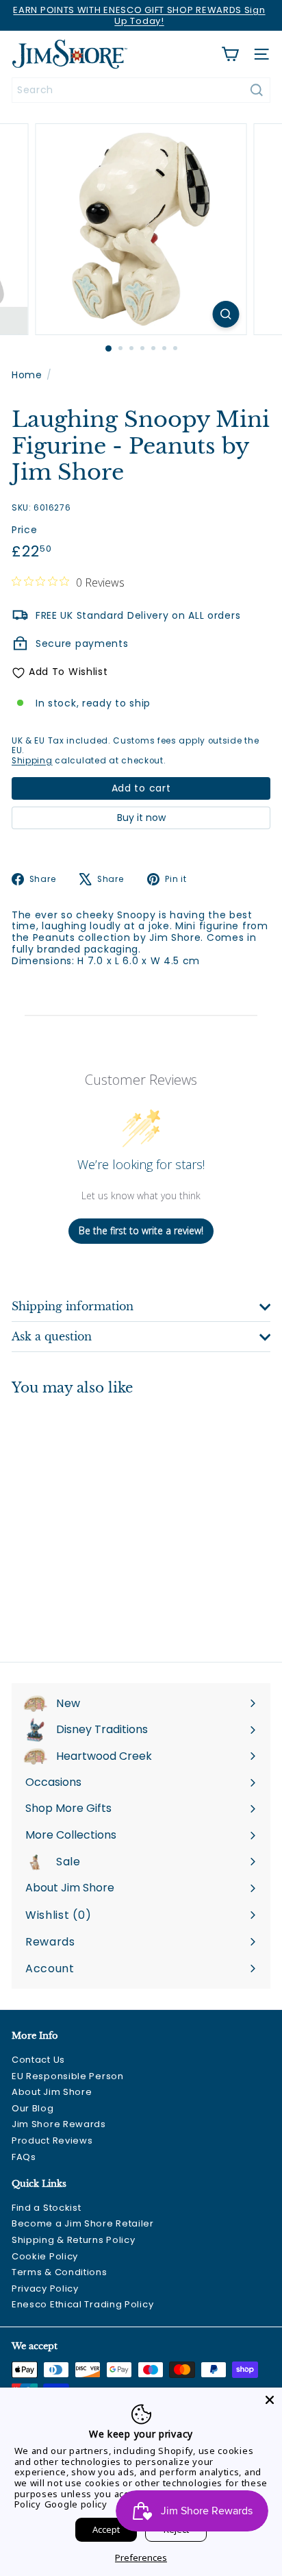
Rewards (50, 1942)
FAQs (24, 2157)
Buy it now (141, 818)
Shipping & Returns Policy (74, 2240)
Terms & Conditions (60, 2272)
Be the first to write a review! (141, 1230)
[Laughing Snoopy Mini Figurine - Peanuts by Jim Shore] (97, 1520)
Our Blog (33, 2108)
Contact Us (38, 2060)
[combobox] (141, 90)
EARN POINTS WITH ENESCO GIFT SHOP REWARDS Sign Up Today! (139, 15)
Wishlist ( (55, 1915)
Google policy (76, 2504)
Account (50, 1968)
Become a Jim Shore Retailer (83, 2223)
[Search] (257, 90)
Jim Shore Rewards (59, 2124)
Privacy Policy (45, 2289)
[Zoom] (226, 314)
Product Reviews (52, 2140)
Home (27, 375)
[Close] (270, 2400)
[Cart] (230, 54)
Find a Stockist (47, 2208)
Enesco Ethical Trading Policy (82, 2304)
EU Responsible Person (68, 2076)
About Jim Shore (52, 2092)
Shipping (32, 761)
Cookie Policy (45, 2256)
